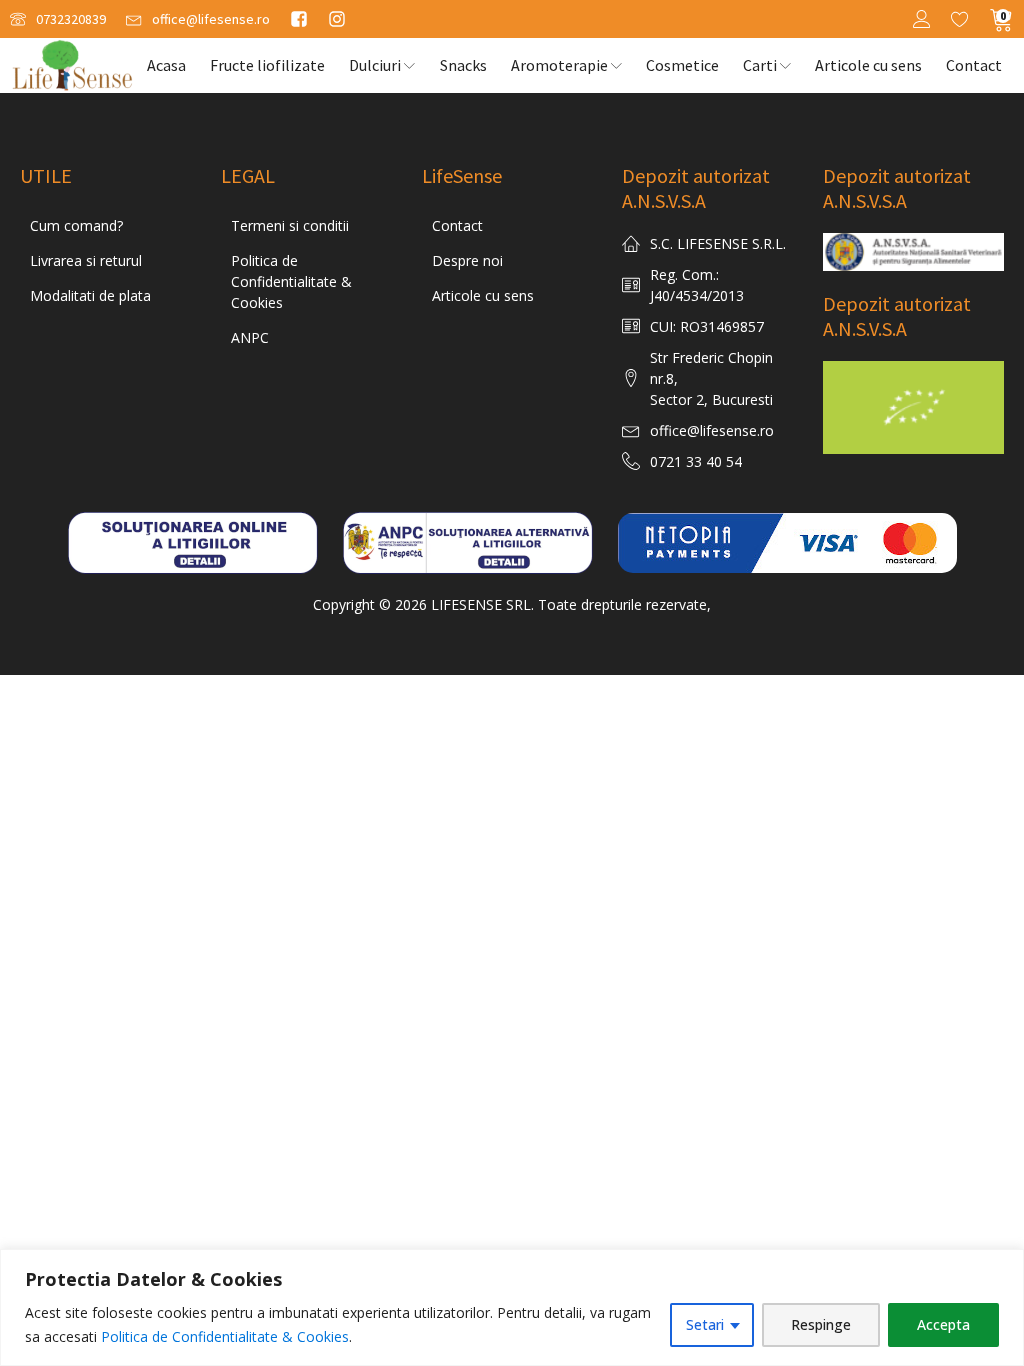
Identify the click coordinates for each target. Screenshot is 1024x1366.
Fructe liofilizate (267, 65)
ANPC (250, 337)
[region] (512, 1307)
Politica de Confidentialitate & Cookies (225, 1336)
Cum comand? (76, 225)
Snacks (463, 65)
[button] (58, 19)
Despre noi (467, 260)
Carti (760, 65)
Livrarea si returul (86, 260)
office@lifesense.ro (712, 430)
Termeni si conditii (290, 225)
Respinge (821, 1324)
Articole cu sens (868, 65)
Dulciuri (375, 65)
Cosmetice (682, 65)
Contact (974, 65)
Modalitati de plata (90, 295)
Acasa (166, 65)
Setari (705, 1324)
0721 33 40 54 (696, 461)
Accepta (943, 1324)
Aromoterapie (559, 65)
